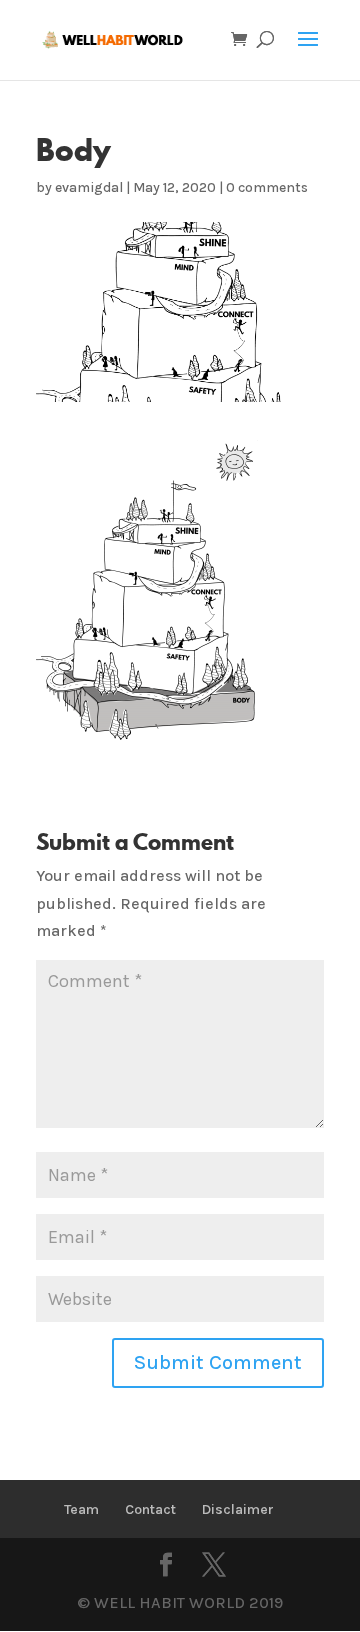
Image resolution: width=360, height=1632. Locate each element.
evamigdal (89, 187)
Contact (150, 1509)
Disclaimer (238, 1509)
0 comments (267, 187)
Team (81, 1509)
